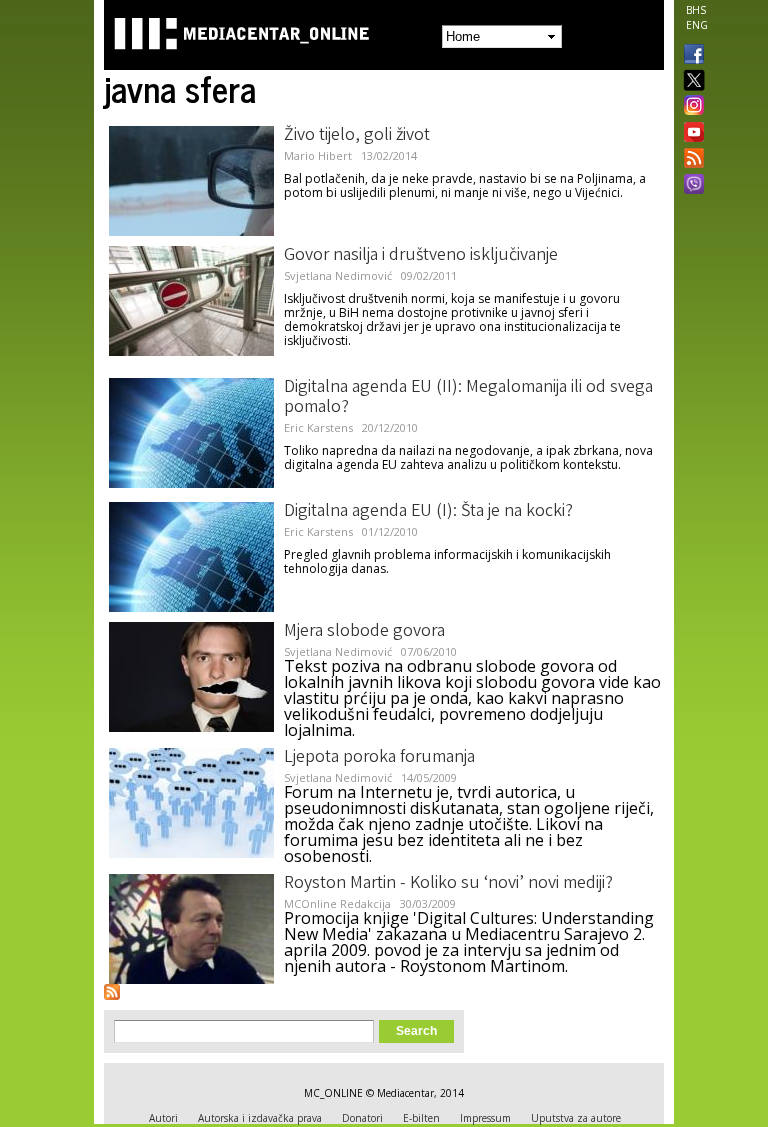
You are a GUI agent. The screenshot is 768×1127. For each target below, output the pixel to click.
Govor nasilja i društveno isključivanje (421, 256)
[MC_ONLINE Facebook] (690, 56)
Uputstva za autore (576, 1118)
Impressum (485, 1118)
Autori (163, 1118)
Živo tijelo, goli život (357, 136)
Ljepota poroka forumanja (379, 758)
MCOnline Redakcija (337, 903)
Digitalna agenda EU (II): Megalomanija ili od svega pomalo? (468, 398)
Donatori (362, 1118)
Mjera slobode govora (364, 632)
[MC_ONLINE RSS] (690, 160)
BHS (696, 10)
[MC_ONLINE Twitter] (690, 81)
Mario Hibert (318, 155)
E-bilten (421, 1118)
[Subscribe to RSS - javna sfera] (112, 992)
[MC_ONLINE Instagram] (690, 107)
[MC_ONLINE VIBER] (690, 186)
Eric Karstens (318, 427)
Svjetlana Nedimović (338, 275)
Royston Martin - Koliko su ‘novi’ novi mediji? (448, 884)
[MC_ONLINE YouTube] (690, 132)
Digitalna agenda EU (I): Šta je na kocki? (428, 512)
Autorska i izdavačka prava (260, 1118)
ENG (697, 25)
